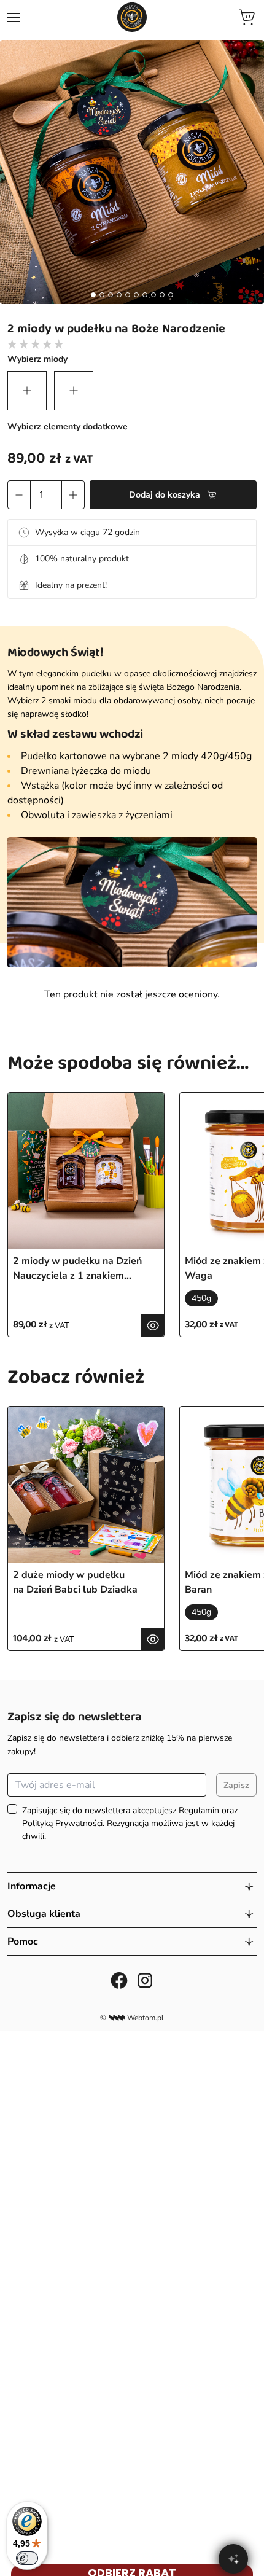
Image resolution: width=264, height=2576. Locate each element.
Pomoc (23, 1942)
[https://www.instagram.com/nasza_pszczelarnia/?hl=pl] (145, 1980)
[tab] (93, 295)
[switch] (27, 2558)
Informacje (32, 1886)
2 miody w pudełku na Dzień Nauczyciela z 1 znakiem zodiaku (77, 1269)
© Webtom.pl (132, 2018)
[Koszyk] (247, 17)
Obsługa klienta (44, 1914)
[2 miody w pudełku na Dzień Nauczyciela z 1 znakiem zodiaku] (86, 1171)
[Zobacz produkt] (153, 1325)
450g (201, 1298)
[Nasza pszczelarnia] (132, 17)
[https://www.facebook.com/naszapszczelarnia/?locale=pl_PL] (119, 1980)
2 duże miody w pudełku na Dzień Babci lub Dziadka (75, 1582)
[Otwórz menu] (14, 18)
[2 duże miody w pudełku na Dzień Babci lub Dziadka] (86, 1485)
